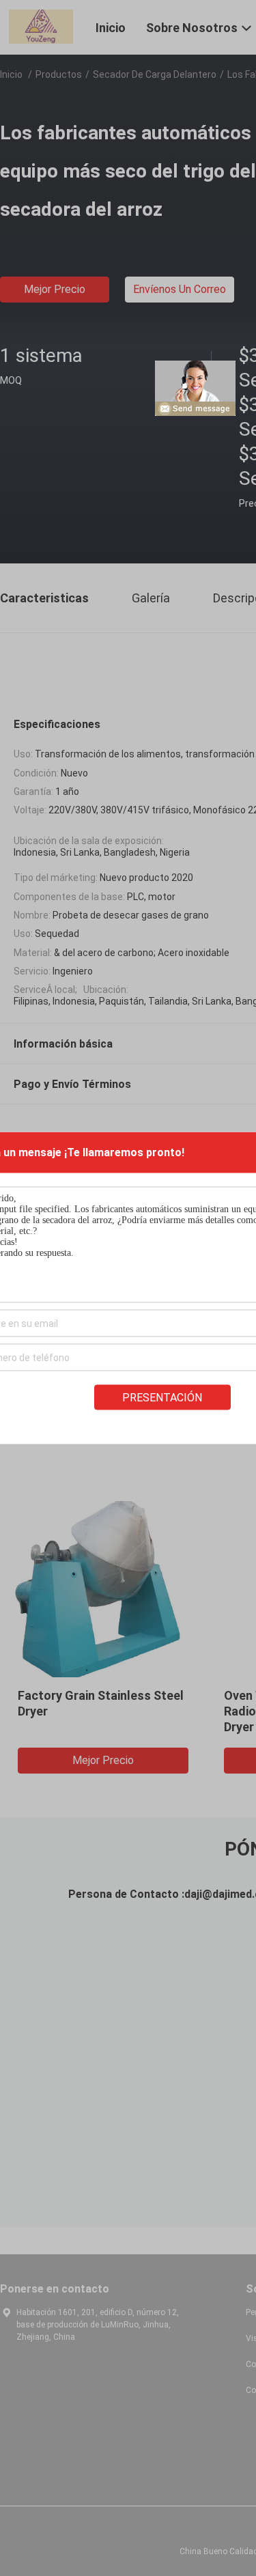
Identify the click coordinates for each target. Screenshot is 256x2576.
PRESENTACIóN (162, 1398)
